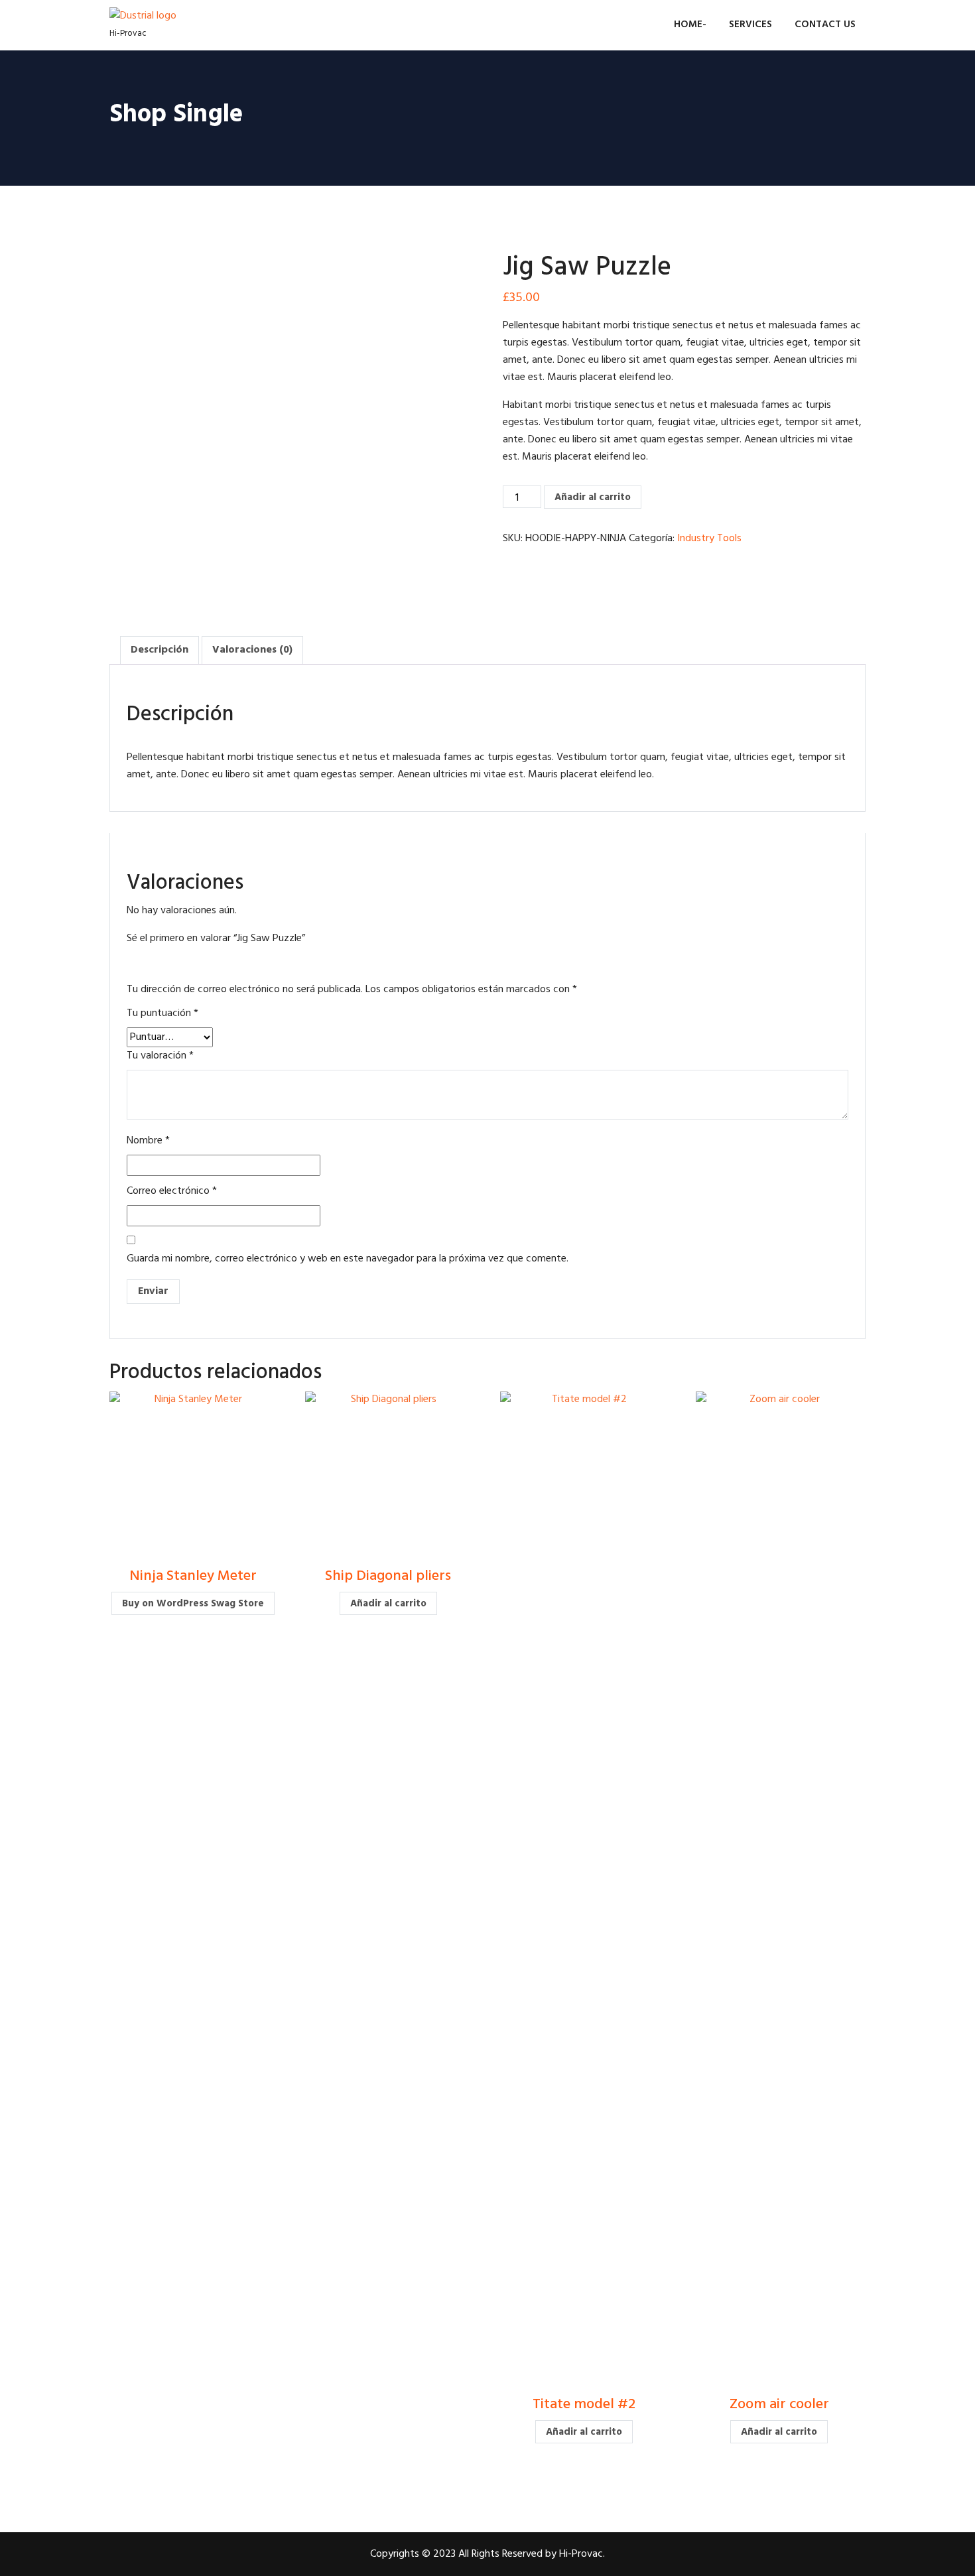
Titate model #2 (584, 2405)
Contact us (825, 25)
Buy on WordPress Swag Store (193, 1604)
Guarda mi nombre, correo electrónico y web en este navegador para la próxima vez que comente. (348, 1259)
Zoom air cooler (779, 2405)
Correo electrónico (172, 1191)
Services (750, 25)
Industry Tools (709, 539)
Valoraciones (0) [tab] (252, 650)
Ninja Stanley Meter (193, 1576)
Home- (690, 25)
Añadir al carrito (593, 497)
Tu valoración (160, 1056)
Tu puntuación (162, 1013)
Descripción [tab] (160, 650)
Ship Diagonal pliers (388, 1576)
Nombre (148, 1141)
